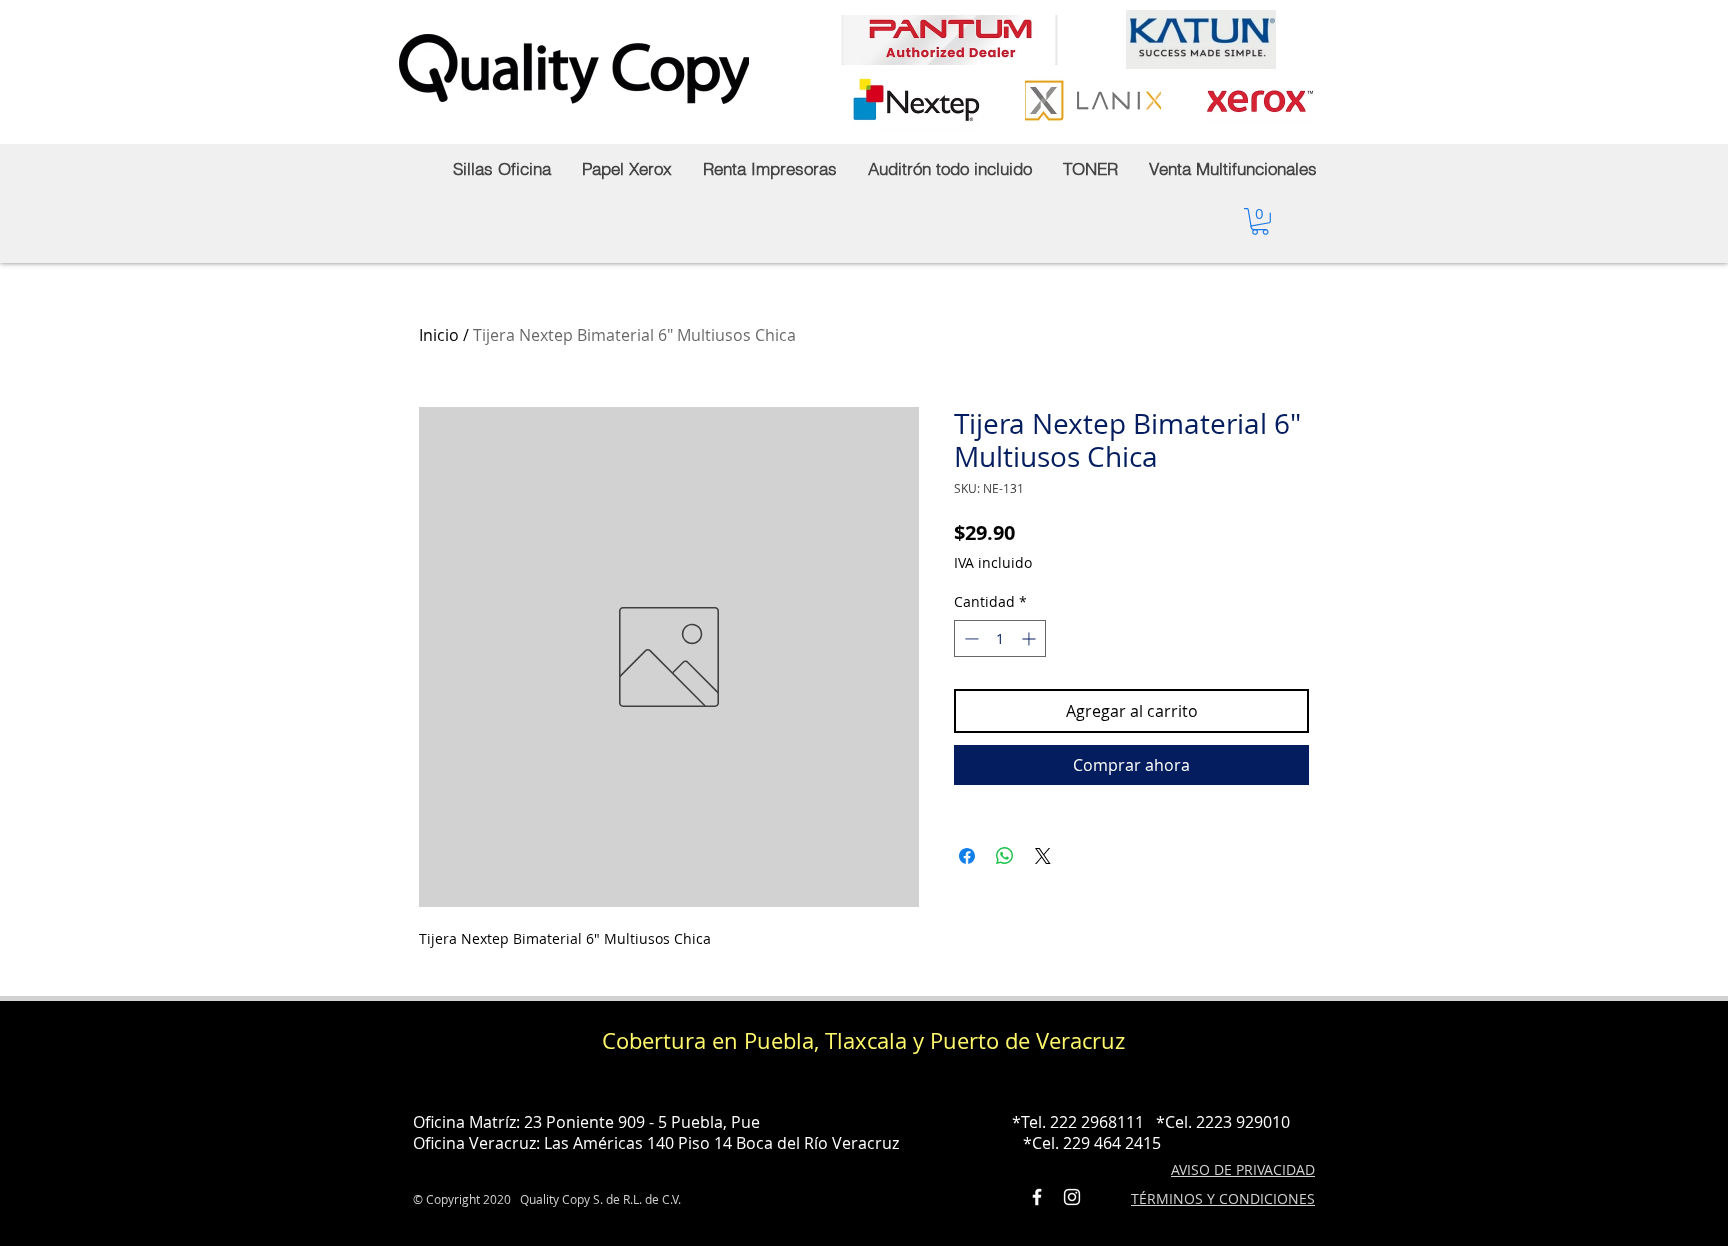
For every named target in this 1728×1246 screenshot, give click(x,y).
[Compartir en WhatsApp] (1005, 856)
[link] (1260, 221)
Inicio (439, 335)
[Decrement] (969, 638)
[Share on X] (1043, 856)
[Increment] (1030, 638)
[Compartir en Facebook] (967, 856)
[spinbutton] (1000, 638)
